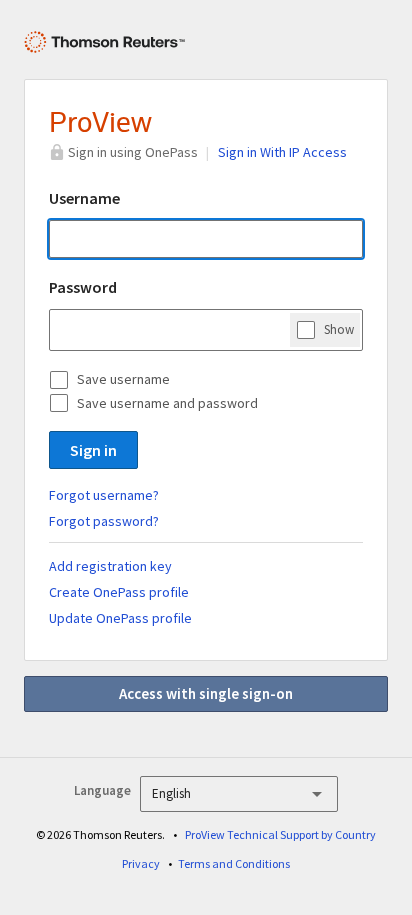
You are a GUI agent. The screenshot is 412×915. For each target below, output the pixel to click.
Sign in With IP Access (282, 152)
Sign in (93, 450)
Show (339, 329)
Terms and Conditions (234, 863)
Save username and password (167, 403)
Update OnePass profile (120, 618)
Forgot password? (104, 521)
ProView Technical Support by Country (280, 834)
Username (84, 198)
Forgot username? (104, 495)
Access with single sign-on (206, 693)
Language (102, 790)
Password (83, 287)
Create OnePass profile (119, 592)
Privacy (141, 863)
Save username (123, 379)
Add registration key (110, 566)
